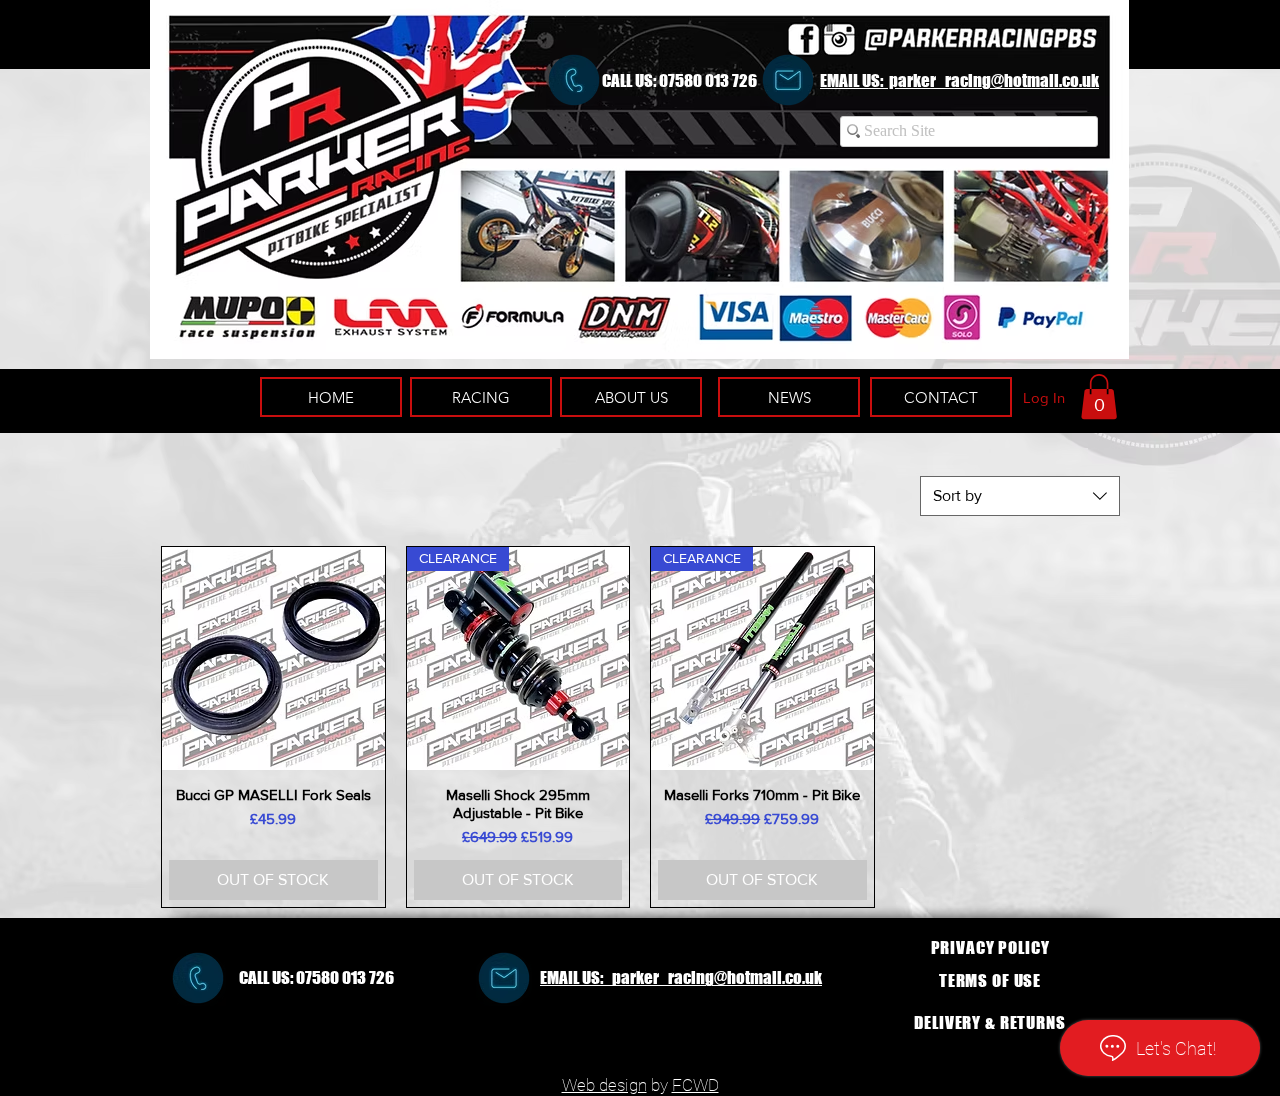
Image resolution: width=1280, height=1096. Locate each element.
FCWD (695, 1085)
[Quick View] (273, 658)
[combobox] (1020, 496)
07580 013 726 (708, 80)
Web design (604, 1085)
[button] (1099, 396)
